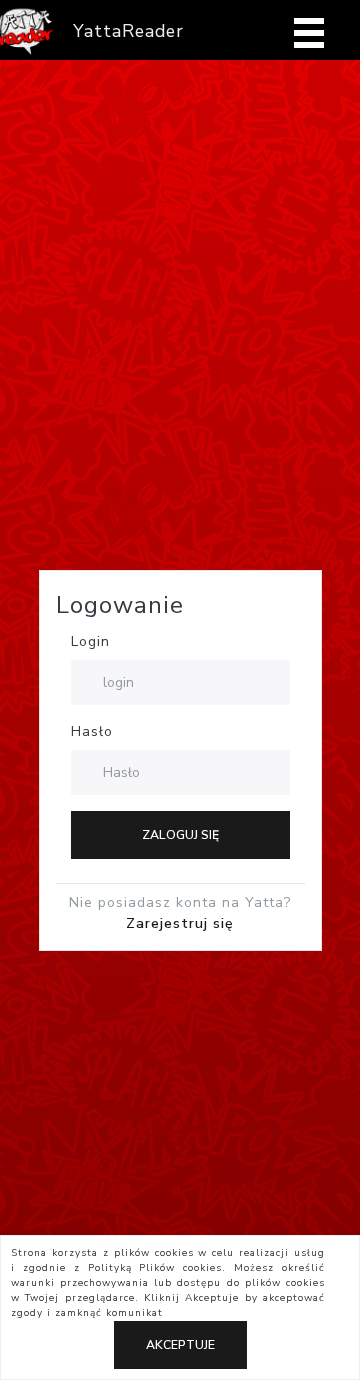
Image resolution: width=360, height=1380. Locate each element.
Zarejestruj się (180, 923)
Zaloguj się (180, 835)
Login (90, 641)
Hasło (92, 731)
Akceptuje (180, 1345)
